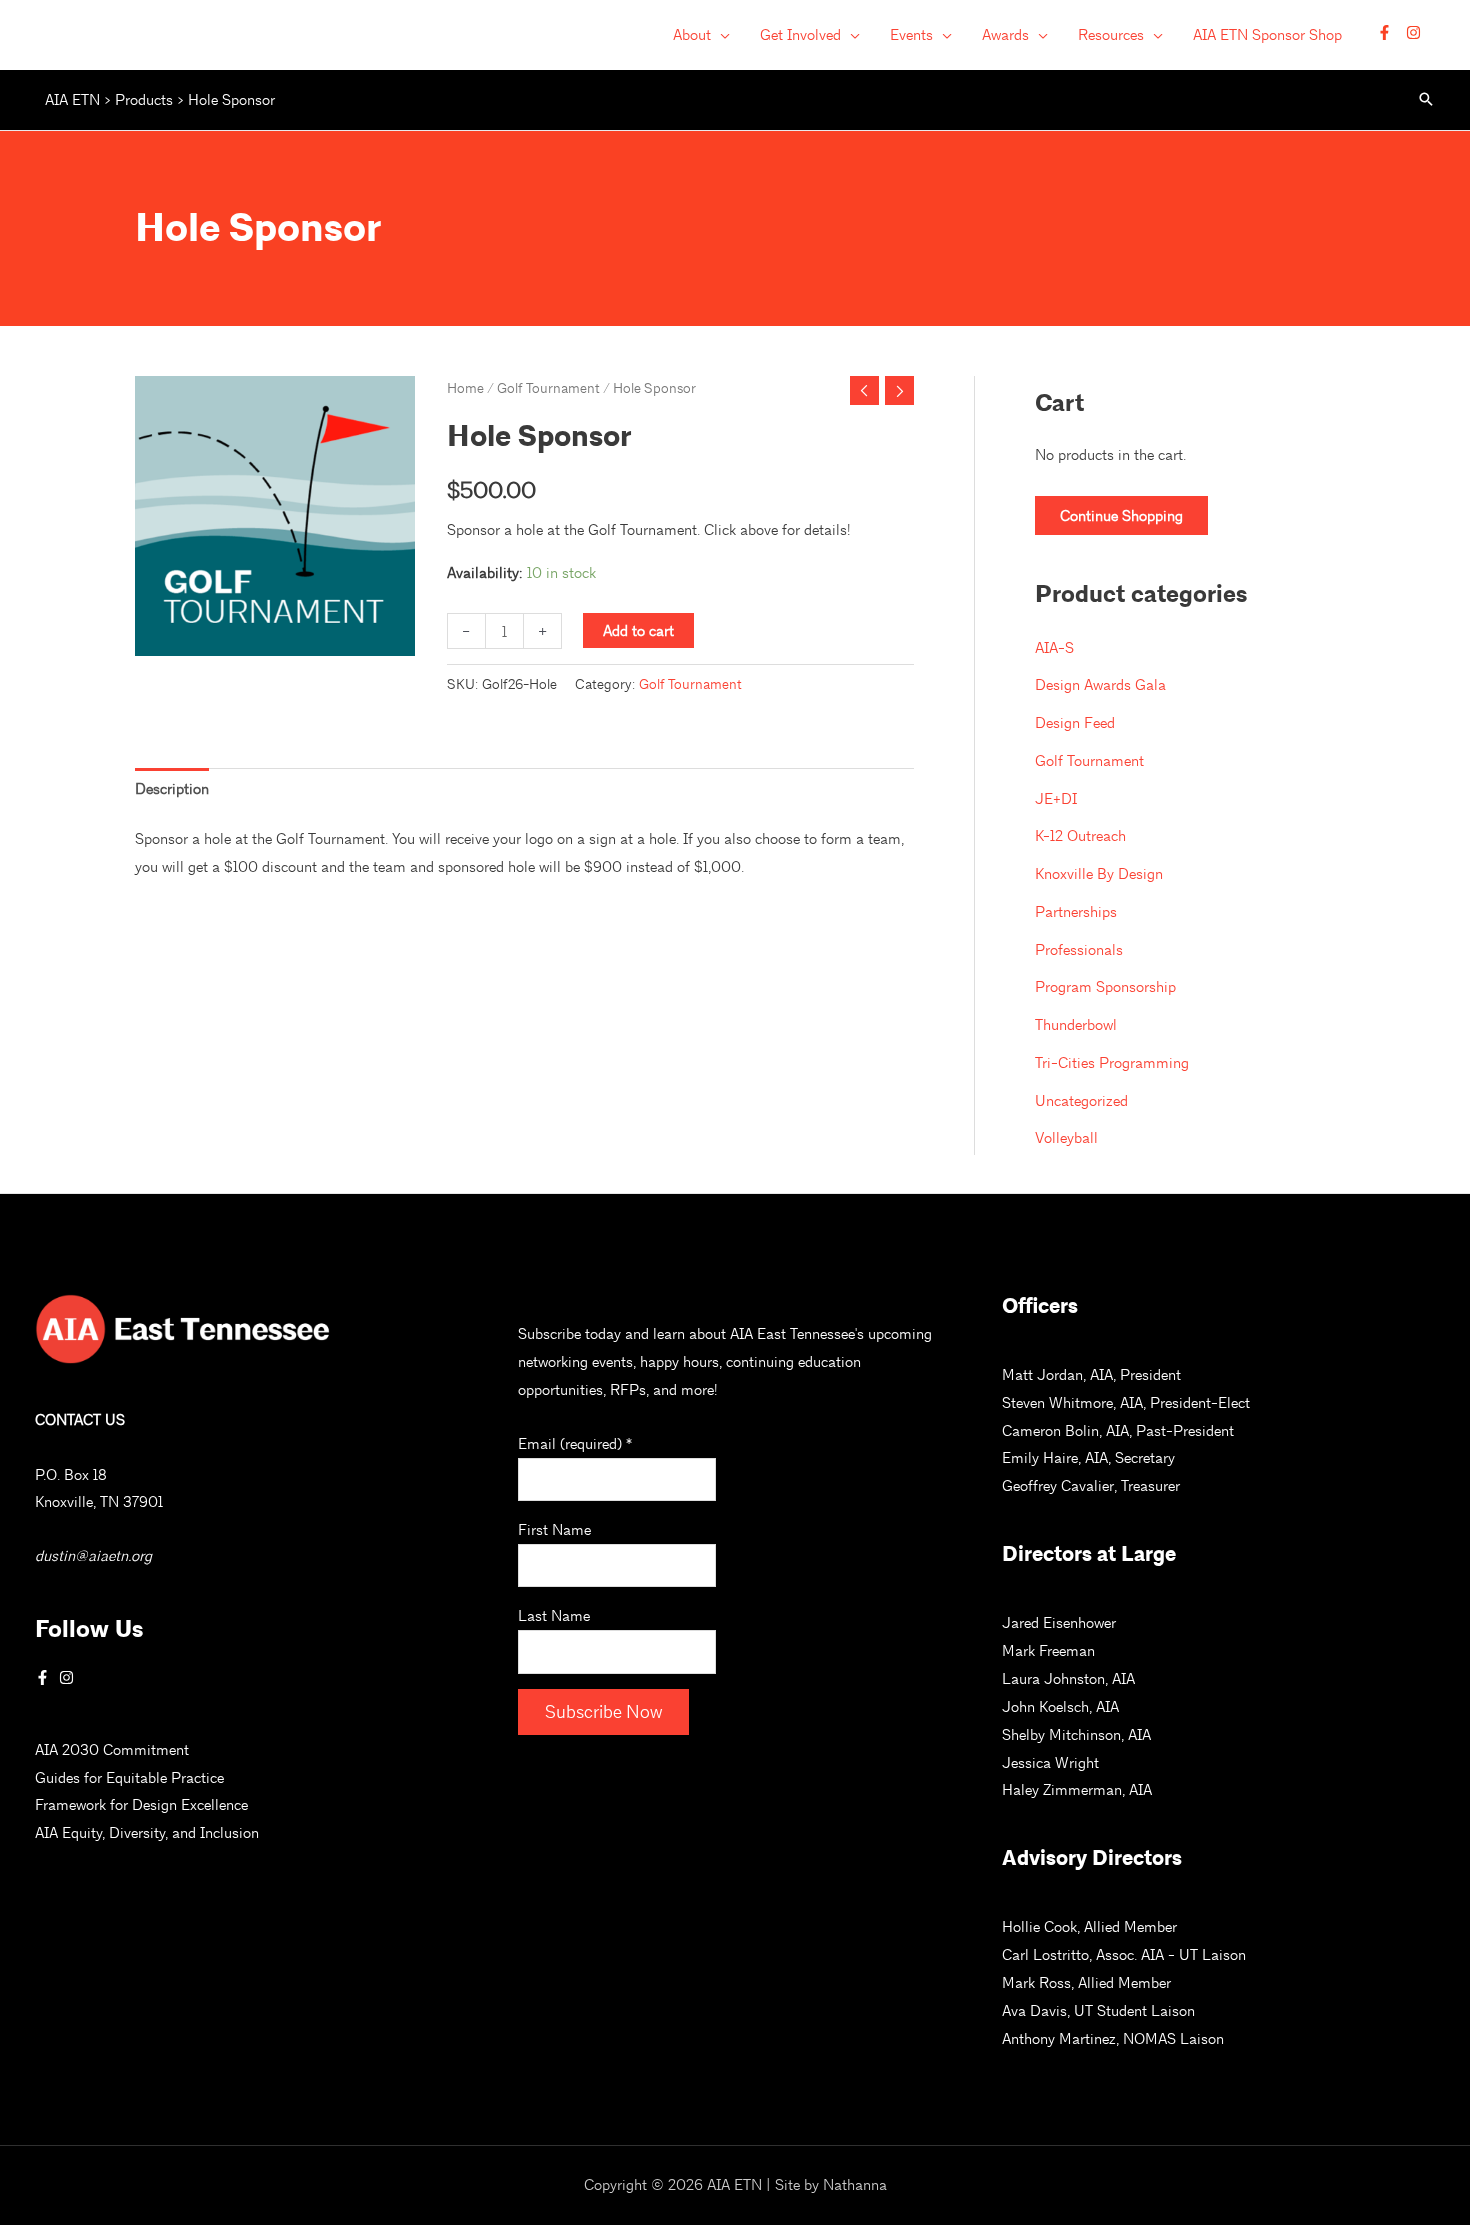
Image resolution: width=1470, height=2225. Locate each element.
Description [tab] (172, 788)
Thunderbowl (1076, 1024)
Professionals (1079, 949)
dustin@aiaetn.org (93, 1555)
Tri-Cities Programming (1112, 1062)
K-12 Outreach (1080, 835)
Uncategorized (1081, 1100)
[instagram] (1416, 32)
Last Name (554, 1615)
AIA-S (1054, 647)
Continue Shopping (1121, 515)
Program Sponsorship (1105, 986)
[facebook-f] (1389, 32)
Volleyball (1066, 1137)
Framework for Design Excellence (141, 1804)
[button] (720, 35)
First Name (554, 1529)
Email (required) (575, 1443)
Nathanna (855, 2184)
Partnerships (1076, 911)
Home (465, 388)
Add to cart (638, 630)
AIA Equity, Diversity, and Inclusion (147, 1832)
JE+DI (1056, 798)
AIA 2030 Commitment (112, 1749)
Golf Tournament (548, 388)
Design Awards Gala (1100, 684)
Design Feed (1075, 722)
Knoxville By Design (1099, 873)
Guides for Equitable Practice (129, 1777)
